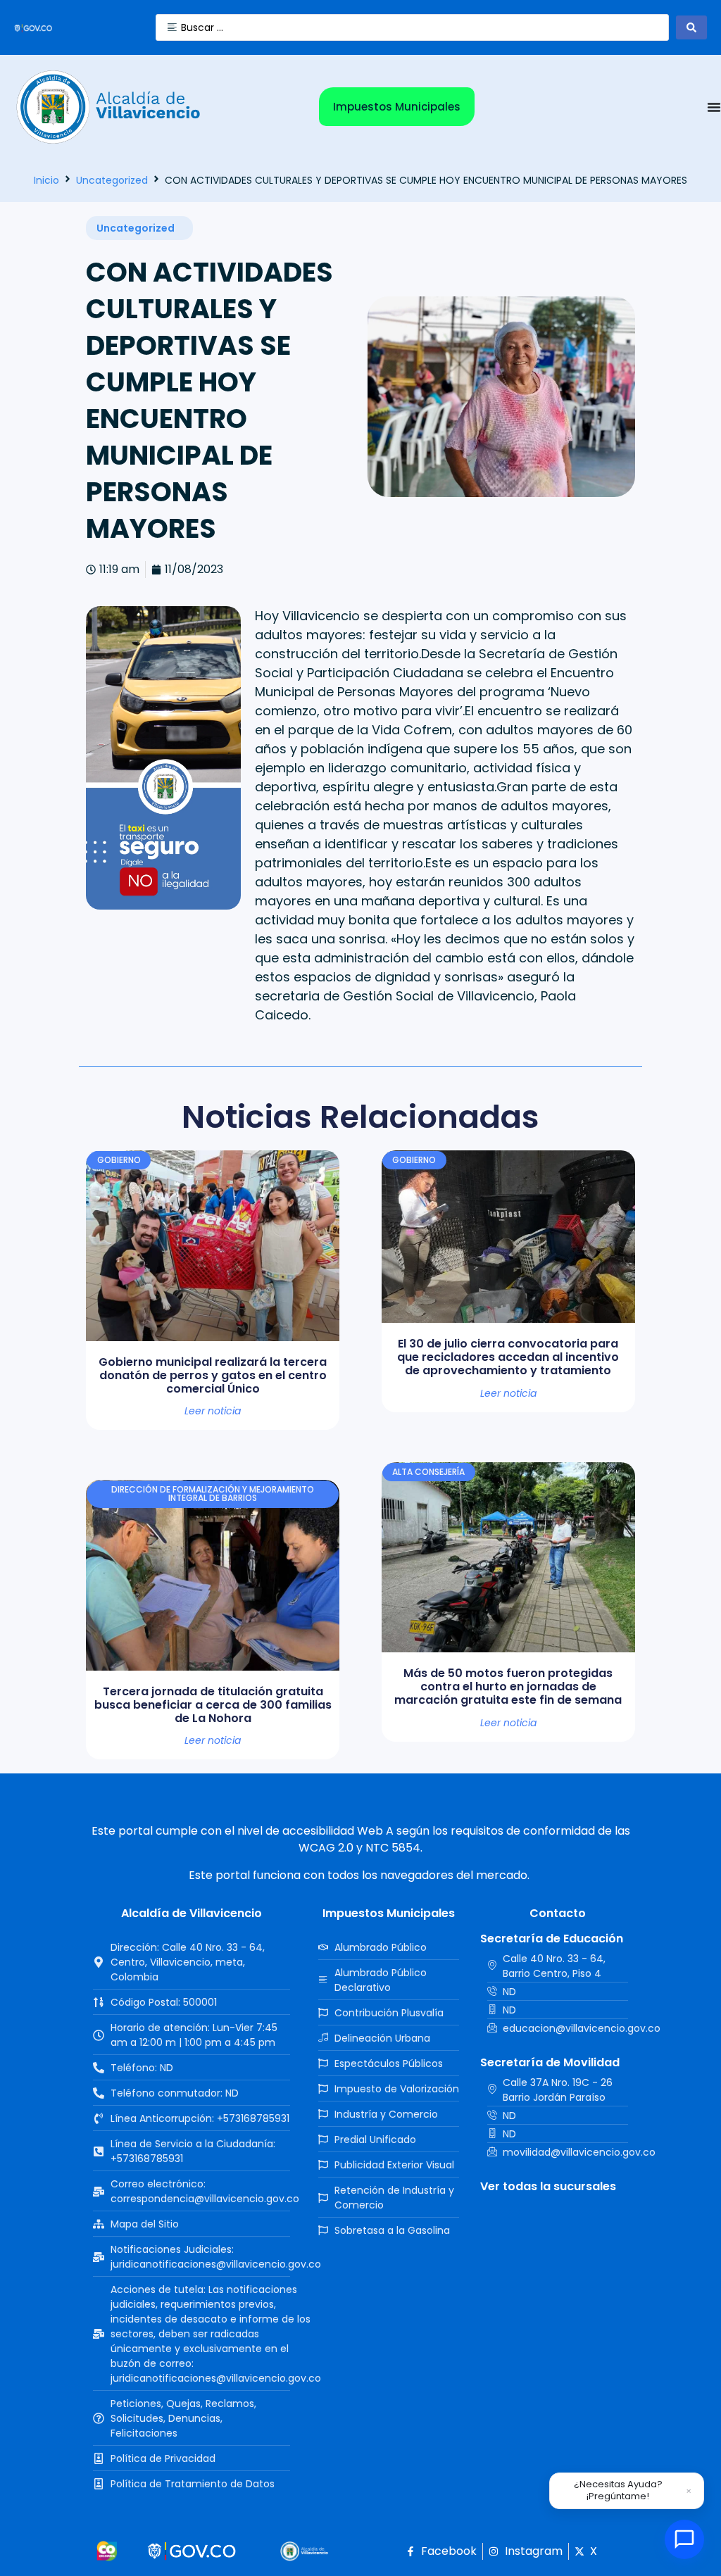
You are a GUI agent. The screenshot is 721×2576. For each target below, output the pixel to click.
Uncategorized (112, 180)
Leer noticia (213, 1411)
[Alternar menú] (714, 107)
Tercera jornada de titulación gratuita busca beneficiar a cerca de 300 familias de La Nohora (213, 1705)
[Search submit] (691, 27)
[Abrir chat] (684, 2539)
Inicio (46, 180)
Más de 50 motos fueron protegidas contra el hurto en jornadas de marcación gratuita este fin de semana (508, 1686)
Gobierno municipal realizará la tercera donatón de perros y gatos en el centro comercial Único (213, 1375)
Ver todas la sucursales (548, 2186)
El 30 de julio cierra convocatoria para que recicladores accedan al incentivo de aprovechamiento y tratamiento (508, 1357)
